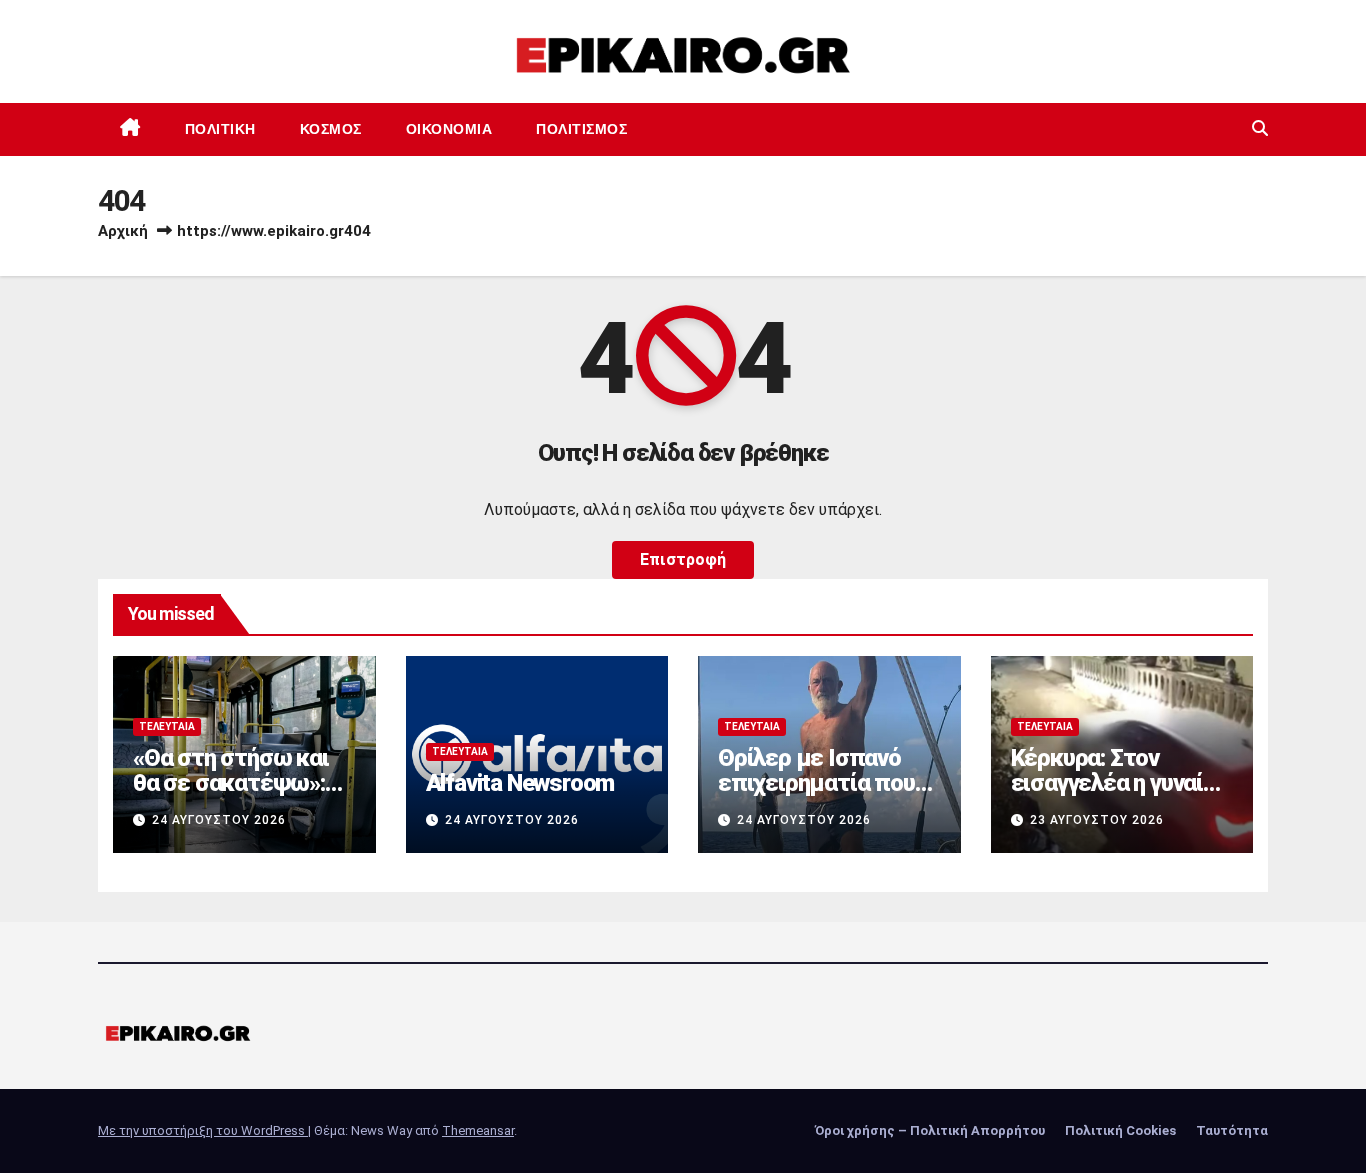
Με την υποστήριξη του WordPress (203, 1130)
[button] (1260, 128)
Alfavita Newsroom (520, 783)
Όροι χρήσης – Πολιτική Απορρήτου (930, 1130)
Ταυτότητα (1232, 1130)
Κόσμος (331, 129)
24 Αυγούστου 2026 (219, 820)
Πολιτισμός (581, 129)
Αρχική (123, 231)
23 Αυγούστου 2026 (1097, 820)
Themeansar (478, 1130)
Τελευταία (167, 726)
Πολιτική (220, 129)
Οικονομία (449, 129)
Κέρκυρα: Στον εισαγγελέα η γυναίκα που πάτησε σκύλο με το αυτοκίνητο (1120, 795)
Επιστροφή (683, 559)
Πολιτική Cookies (1120, 1130)
